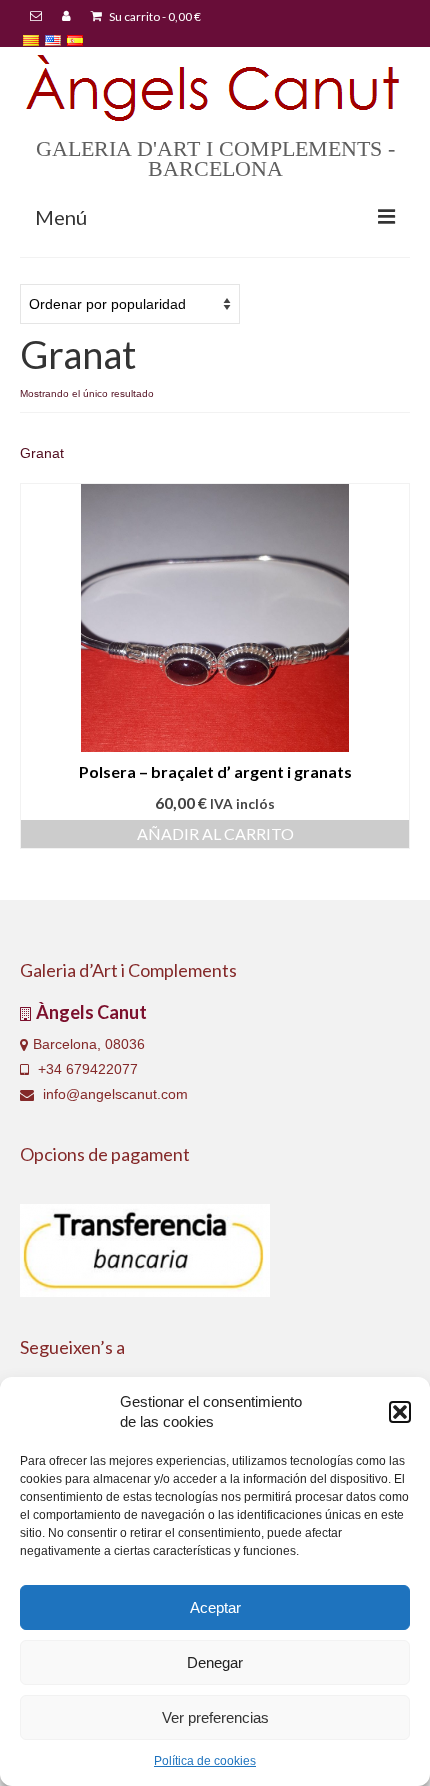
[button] (400, 1412)
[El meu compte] (66, 17)
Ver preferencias (215, 1717)
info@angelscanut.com (113, 1094)
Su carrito (154, 16)
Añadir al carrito (215, 833)
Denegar (215, 1662)
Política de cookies (205, 1761)
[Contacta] (36, 17)
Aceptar (215, 1607)
